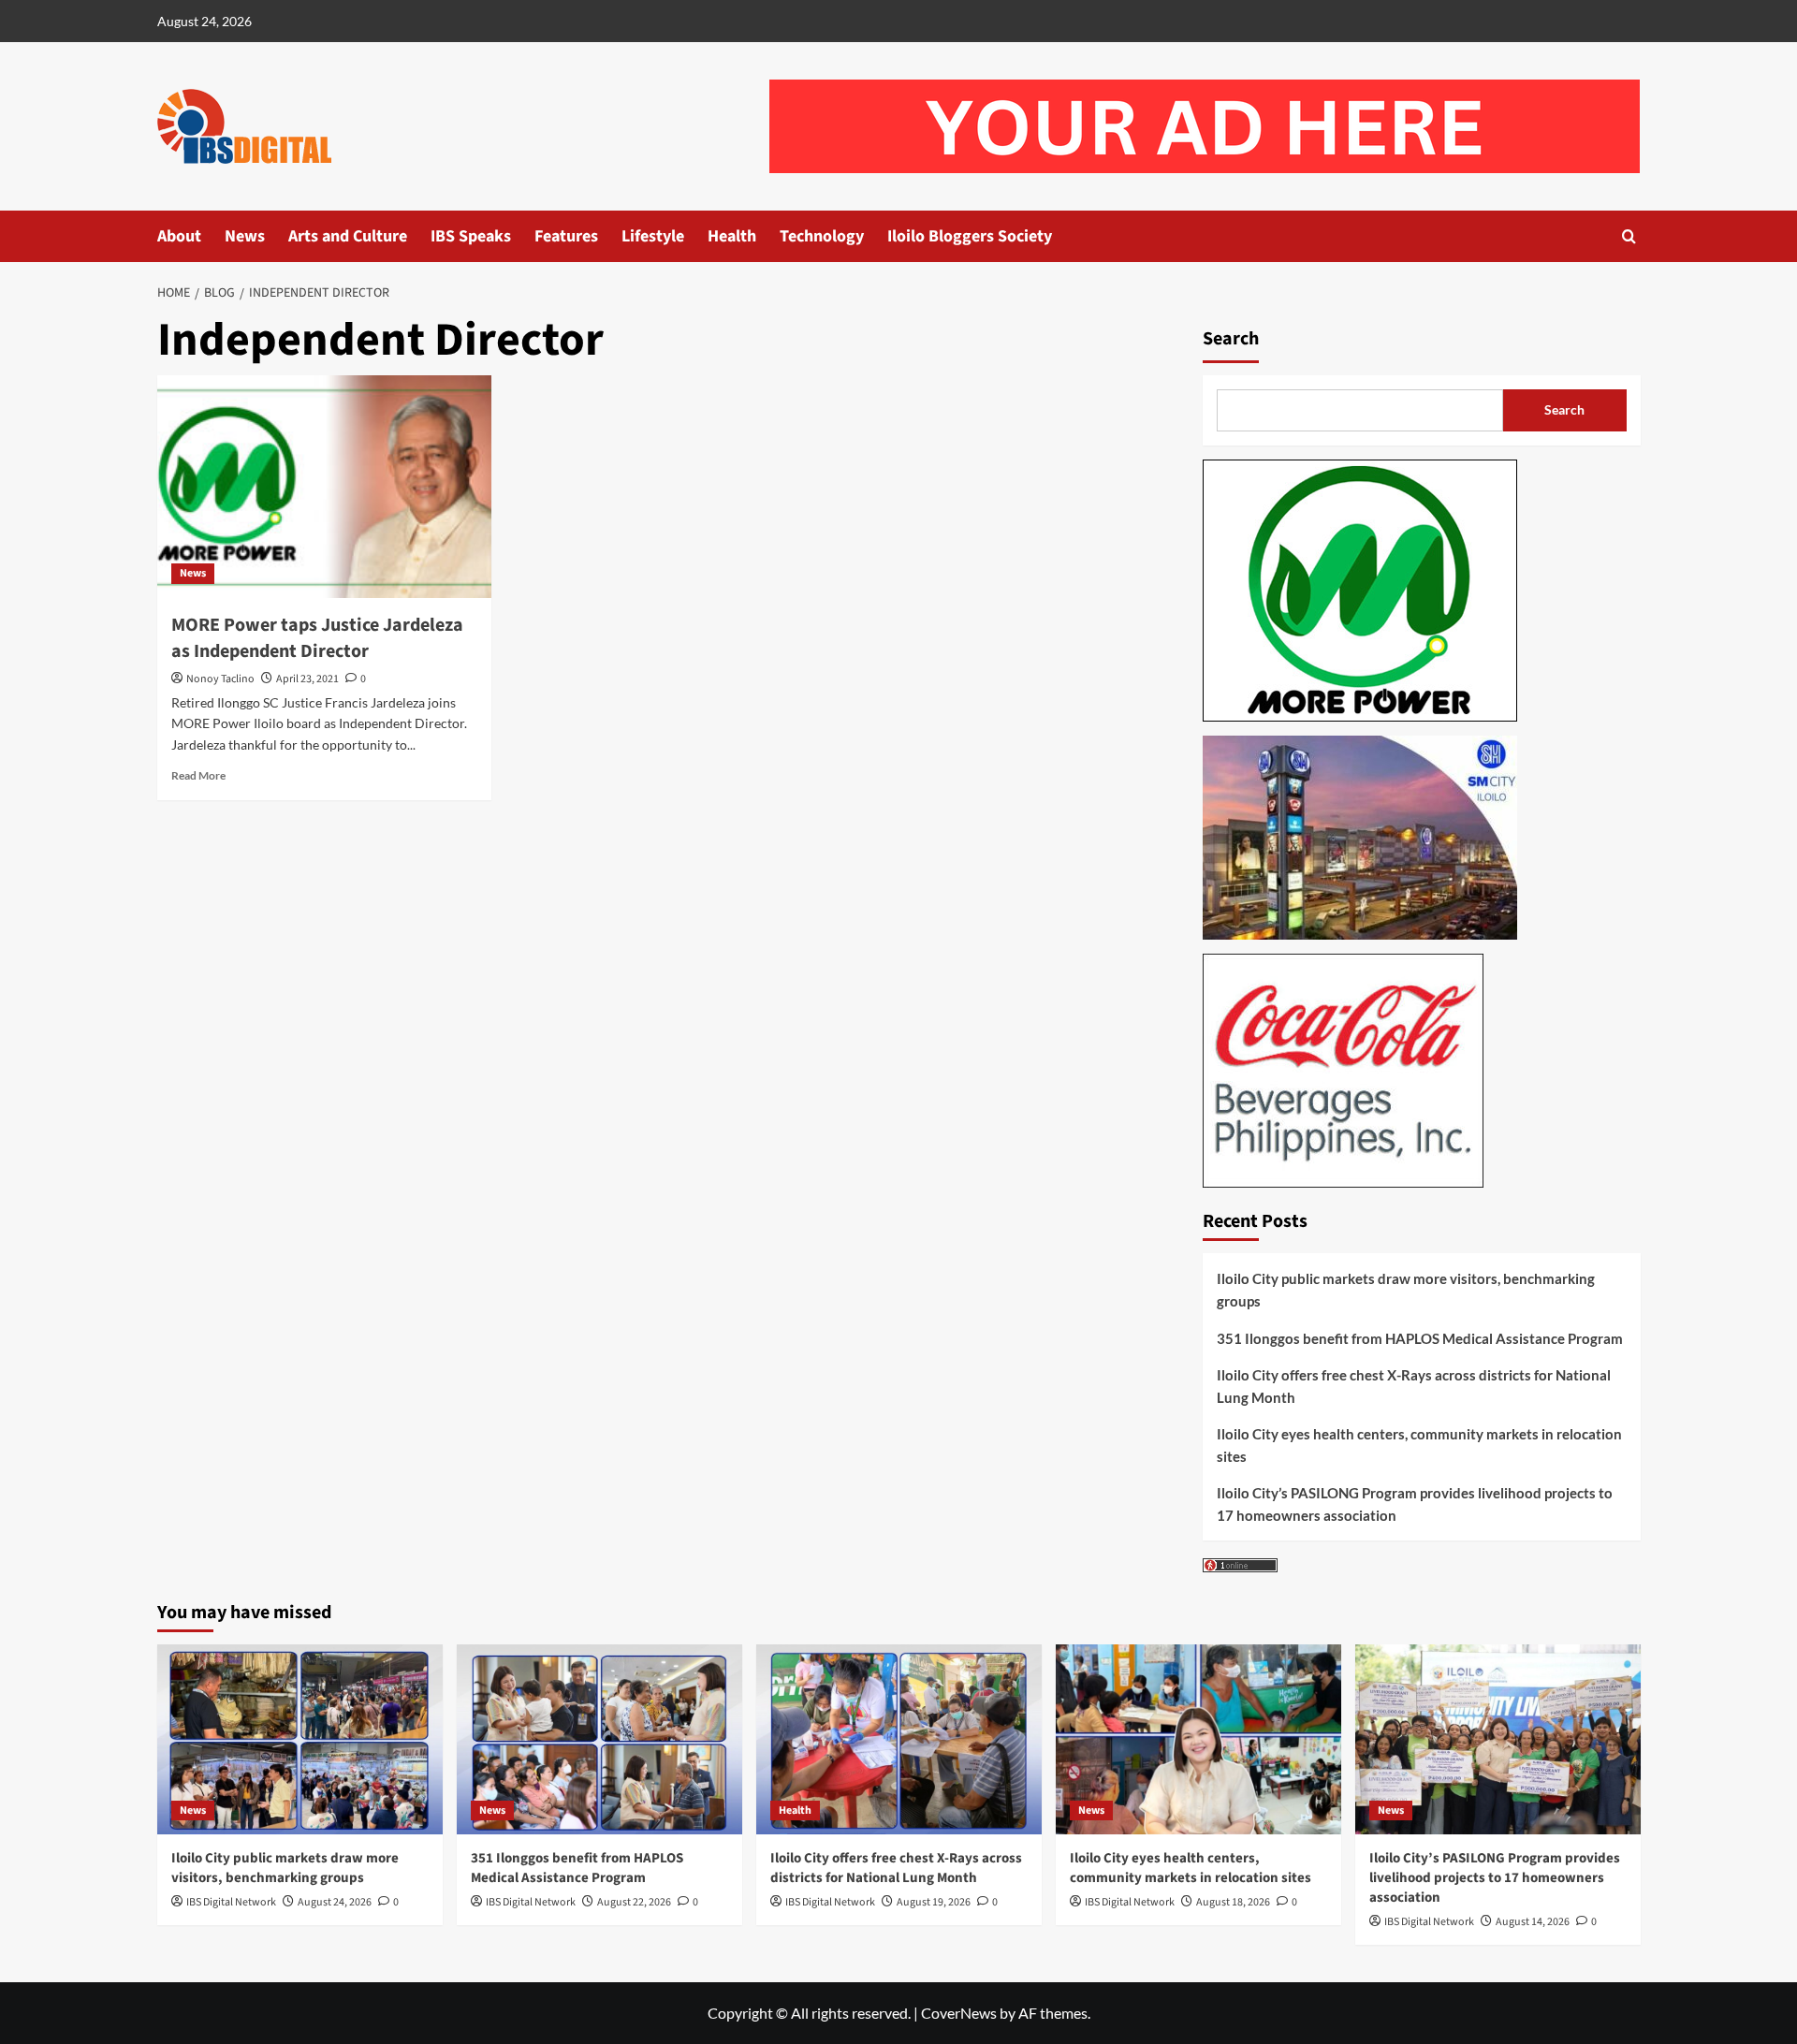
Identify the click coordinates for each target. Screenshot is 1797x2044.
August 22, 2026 (634, 1902)
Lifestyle (653, 236)
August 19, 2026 (934, 1902)
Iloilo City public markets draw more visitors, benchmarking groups (1406, 1290)
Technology (822, 236)
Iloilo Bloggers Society (970, 236)
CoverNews (959, 2013)
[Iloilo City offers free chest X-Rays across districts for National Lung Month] (899, 1739)
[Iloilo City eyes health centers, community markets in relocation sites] (1198, 1739)
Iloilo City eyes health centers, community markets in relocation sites (1419, 1445)
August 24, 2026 (335, 1902)
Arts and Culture (348, 236)
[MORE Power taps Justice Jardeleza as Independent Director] (324, 487)
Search (1231, 339)
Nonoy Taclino (220, 679)
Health (732, 236)
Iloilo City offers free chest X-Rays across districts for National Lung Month (1414, 1386)
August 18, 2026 (1233, 1902)
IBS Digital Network (231, 1902)
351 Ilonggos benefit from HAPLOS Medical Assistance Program (1420, 1338)
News (245, 236)
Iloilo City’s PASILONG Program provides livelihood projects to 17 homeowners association (1415, 1504)
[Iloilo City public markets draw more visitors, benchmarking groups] (300, 1739)
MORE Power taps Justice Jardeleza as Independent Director (317, 638)
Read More (198, 775)
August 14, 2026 (1533, 1922)
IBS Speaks (471, 236)
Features (566, 236)
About (179, 236)
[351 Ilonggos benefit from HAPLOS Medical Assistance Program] (599, 1739)
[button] (1629, 236)
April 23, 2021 (307, 679)
